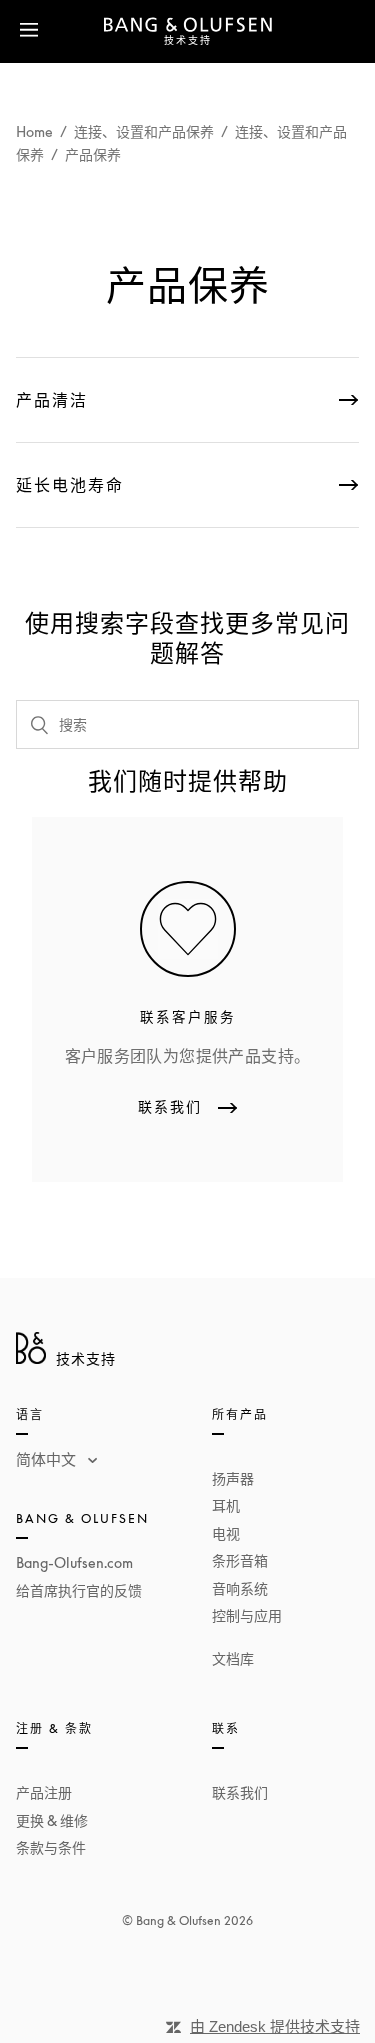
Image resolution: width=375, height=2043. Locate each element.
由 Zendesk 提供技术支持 (275, 2026)
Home (34, 131)
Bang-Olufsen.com (74, 1562)
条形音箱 (240, 1560)
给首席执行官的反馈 (79, 1590)
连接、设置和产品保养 (144, 131)
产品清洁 (52, 400)
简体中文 (48, 1459)
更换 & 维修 (52, 1820)
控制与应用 (247, 1615)
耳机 (226, 1505)
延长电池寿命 (70, 485)
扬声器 (233, 1478)
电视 (226, 1533)
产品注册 (44, 1792)
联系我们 (240, 1792)
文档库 (233, 1658)
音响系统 (240, 1588)
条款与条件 (51, 1847)
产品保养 (93, 154)
